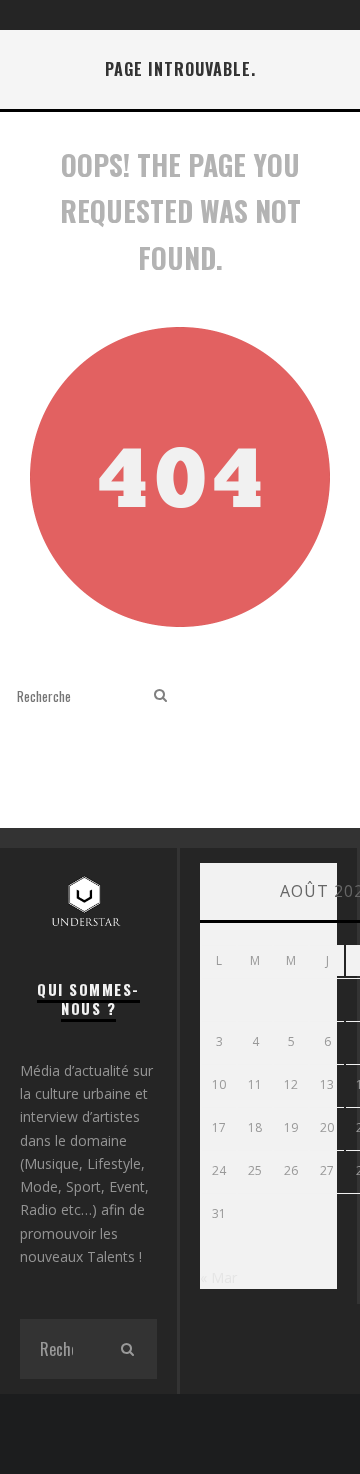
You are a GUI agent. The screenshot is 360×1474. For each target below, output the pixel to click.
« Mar (218, 1277)
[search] (160, 695)
